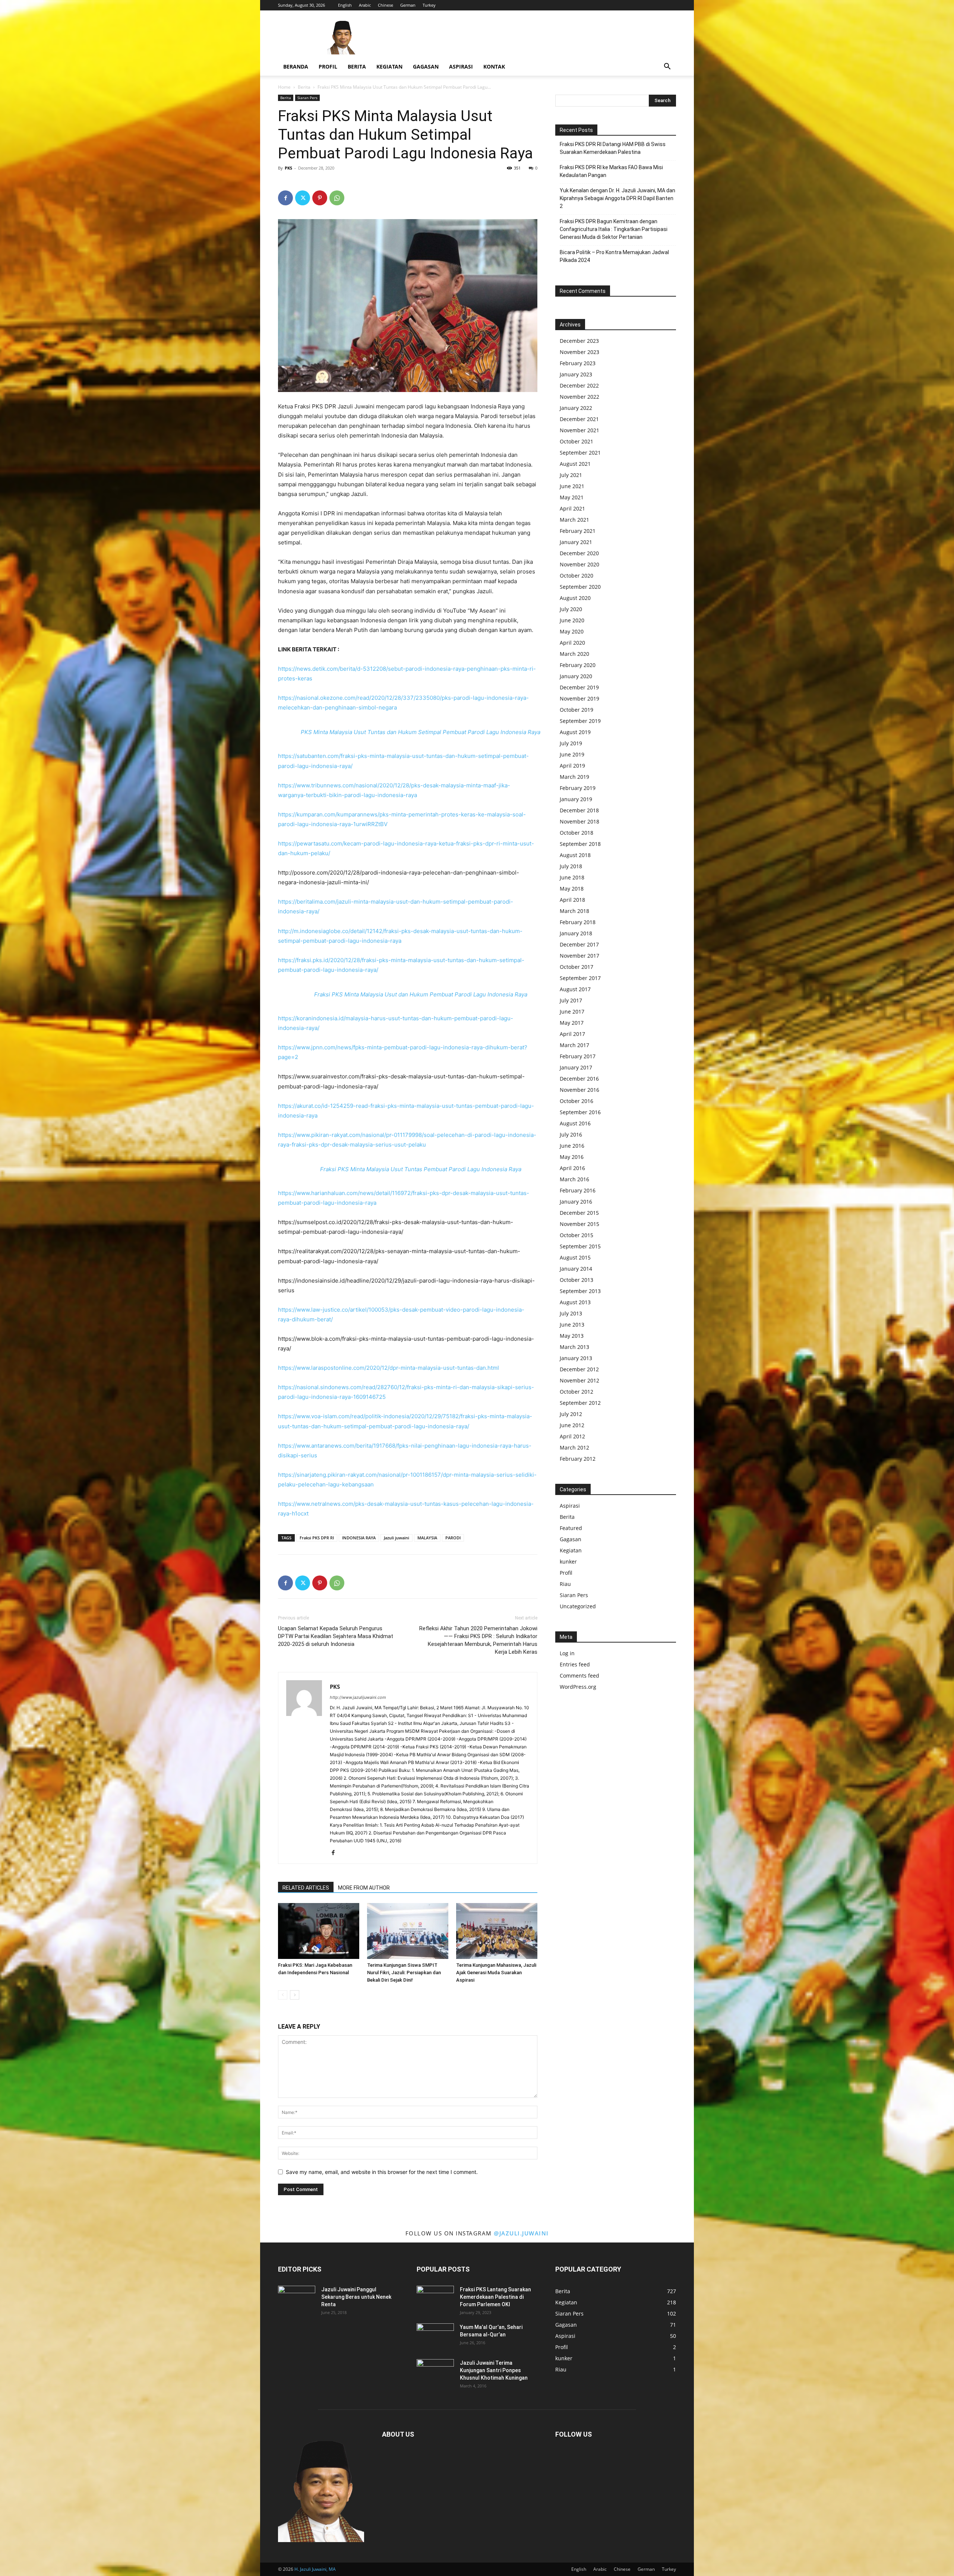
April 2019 (572, 766)
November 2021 (579, 430)
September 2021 (580, 453)
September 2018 (580, 844)
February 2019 (578, 788)
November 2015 (579, 1224)
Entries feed (575, 1664)
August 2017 (575, 989)
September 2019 (580, 721)
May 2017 (572, 1023)
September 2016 (580, 1112)
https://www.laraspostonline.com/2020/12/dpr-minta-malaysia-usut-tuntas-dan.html (388, 1368)
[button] (667, 67)
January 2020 (576, 676)
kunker (568, 1562)
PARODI (453, 1538)
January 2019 (576, 799)
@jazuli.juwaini (521, 2233)
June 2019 (572, 754)
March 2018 (574, 911)
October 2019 (576, 710)
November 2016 (579, 1090)
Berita (357, 67)
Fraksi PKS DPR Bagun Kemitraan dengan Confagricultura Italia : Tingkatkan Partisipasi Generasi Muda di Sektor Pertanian (614, 229)
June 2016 (572, 1146)
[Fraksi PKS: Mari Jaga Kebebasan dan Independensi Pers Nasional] (319, 1931)
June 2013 (572, 1325)
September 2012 (580, 1403)
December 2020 (579, 553)
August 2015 (575, 1257)
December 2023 (579, 341)
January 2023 (576, 374)
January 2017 (576, 1067)
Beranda (296, 67)
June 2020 (572, 620)
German (408, 5)
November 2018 (579, 821)
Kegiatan (389, 67)
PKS (288, 168)
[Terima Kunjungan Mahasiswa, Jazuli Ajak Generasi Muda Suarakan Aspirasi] (497, 1931)
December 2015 (579, 1213)
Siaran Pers (307, 98)
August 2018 (575, 855)
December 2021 (579, 419)
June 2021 (572, 486)
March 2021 (574, 520)
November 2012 (579, 1380)
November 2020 (579, 564)
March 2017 (574, 1045)
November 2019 (579, 698)
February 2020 (578, 665)
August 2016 (575, 1123)
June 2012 (572, 1425)
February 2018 (578, 922)
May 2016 (572, 1157)
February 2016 (578, 1190)
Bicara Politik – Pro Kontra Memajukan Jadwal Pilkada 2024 (614, 256)
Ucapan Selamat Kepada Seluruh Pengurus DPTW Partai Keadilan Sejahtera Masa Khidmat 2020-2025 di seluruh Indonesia (336, 1636)
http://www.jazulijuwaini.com (358, 1697)
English (345, 5)
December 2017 (579, 944)
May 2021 (572, 497)
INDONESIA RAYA (359, 1538)
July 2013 (571, 1313)
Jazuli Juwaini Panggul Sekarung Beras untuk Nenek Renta (356, 2297)
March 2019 (574, 777)
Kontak (494, 67)
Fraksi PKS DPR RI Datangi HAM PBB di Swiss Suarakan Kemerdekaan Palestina (613, 148)
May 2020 (572, 631)
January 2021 (576, 542)
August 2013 (575, 1302)
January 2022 (576, 408)
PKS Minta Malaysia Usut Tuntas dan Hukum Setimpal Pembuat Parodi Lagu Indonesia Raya (421, 732)
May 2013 (572, 1336)
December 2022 (579, 385)
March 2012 (574, 1447)
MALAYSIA (427, 1538)
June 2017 (572, 1012)
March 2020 (574, 654)
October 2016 (576, 1101)
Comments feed (579, 1676)
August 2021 (575, 464)
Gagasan (426, 67)
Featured (571, 1528)
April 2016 (572, 1168)
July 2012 (571, 1414)
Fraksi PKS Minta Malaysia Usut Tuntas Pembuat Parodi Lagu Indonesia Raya (421, 1169)
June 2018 (572, 877)
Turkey (429, 5)
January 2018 (576, 933)
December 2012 (579, 1369)
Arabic (365, 5)
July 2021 (571, 475)
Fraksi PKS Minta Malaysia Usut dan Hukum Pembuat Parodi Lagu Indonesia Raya (421, 994)
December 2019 (579, 687)
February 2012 (578, 1459)
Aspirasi (461, 67)
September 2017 (580, 978)
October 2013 (576, 1280)
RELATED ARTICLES (306, 1888)
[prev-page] (283, 1995)
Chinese (386, 5)
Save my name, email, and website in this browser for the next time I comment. (382, 2172)
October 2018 (576, 833)
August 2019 (575, 732)
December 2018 (579, 810)
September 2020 (580, 587)
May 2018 (572, 889)
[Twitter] (303, 198)
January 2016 (576, 1202)
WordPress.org (578, 1687)
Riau (565, 1584)
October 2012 (576, 1392)
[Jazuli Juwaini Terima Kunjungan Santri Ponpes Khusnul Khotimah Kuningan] (435, 2372)
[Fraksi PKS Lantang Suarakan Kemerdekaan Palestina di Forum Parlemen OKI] (435, 2299)
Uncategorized (578, 1606)
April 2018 (572, 900)
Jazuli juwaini (397, 1538)
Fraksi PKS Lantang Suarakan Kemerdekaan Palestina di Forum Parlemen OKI (495, 2297)
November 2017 (579, 956)
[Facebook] (285, 198)
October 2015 (576, 1235)
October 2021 (576, 441)
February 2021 (578, 531)
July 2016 (571, 1134)
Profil (328, 67)
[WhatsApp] (337, 198)
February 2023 (578, 363)
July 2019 (571, 743)
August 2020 (575, 598)
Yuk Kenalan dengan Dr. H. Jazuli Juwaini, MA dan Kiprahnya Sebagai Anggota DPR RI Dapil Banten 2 (617, 198)
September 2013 (580, 1291)
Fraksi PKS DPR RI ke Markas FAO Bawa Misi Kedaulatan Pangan (611, 171)
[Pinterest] (320, 198)
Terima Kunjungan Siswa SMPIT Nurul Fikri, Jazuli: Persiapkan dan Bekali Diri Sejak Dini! (404, 1973)
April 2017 (572, 1034)
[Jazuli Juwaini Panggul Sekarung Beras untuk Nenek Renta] (297, 2299)
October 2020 (576, 576)
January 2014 (576, 1269)
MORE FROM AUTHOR (364, 1888)
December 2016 (579, 1079)
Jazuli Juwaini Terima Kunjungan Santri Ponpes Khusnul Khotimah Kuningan (494, 2370)
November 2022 (579, 397)
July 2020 (571, 609)
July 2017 (571, 1000)
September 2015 (580, 1246)
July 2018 (571, 866)
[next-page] (295, 1995)
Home (284, 87)
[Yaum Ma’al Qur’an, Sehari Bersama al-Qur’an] (435, 2336)
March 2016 (574, 1179)
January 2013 (576, 1358)
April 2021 (572, 508)
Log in (567, 1653)
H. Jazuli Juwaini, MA (315, 2569)
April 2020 (572, 643)
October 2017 (576, 967)
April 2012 (572, 1436)
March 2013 (574, 1347)
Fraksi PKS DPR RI (317, 1538)
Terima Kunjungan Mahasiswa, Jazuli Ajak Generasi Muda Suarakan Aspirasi (496, 1973)
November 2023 (579, 352)
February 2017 (578, 1056)
